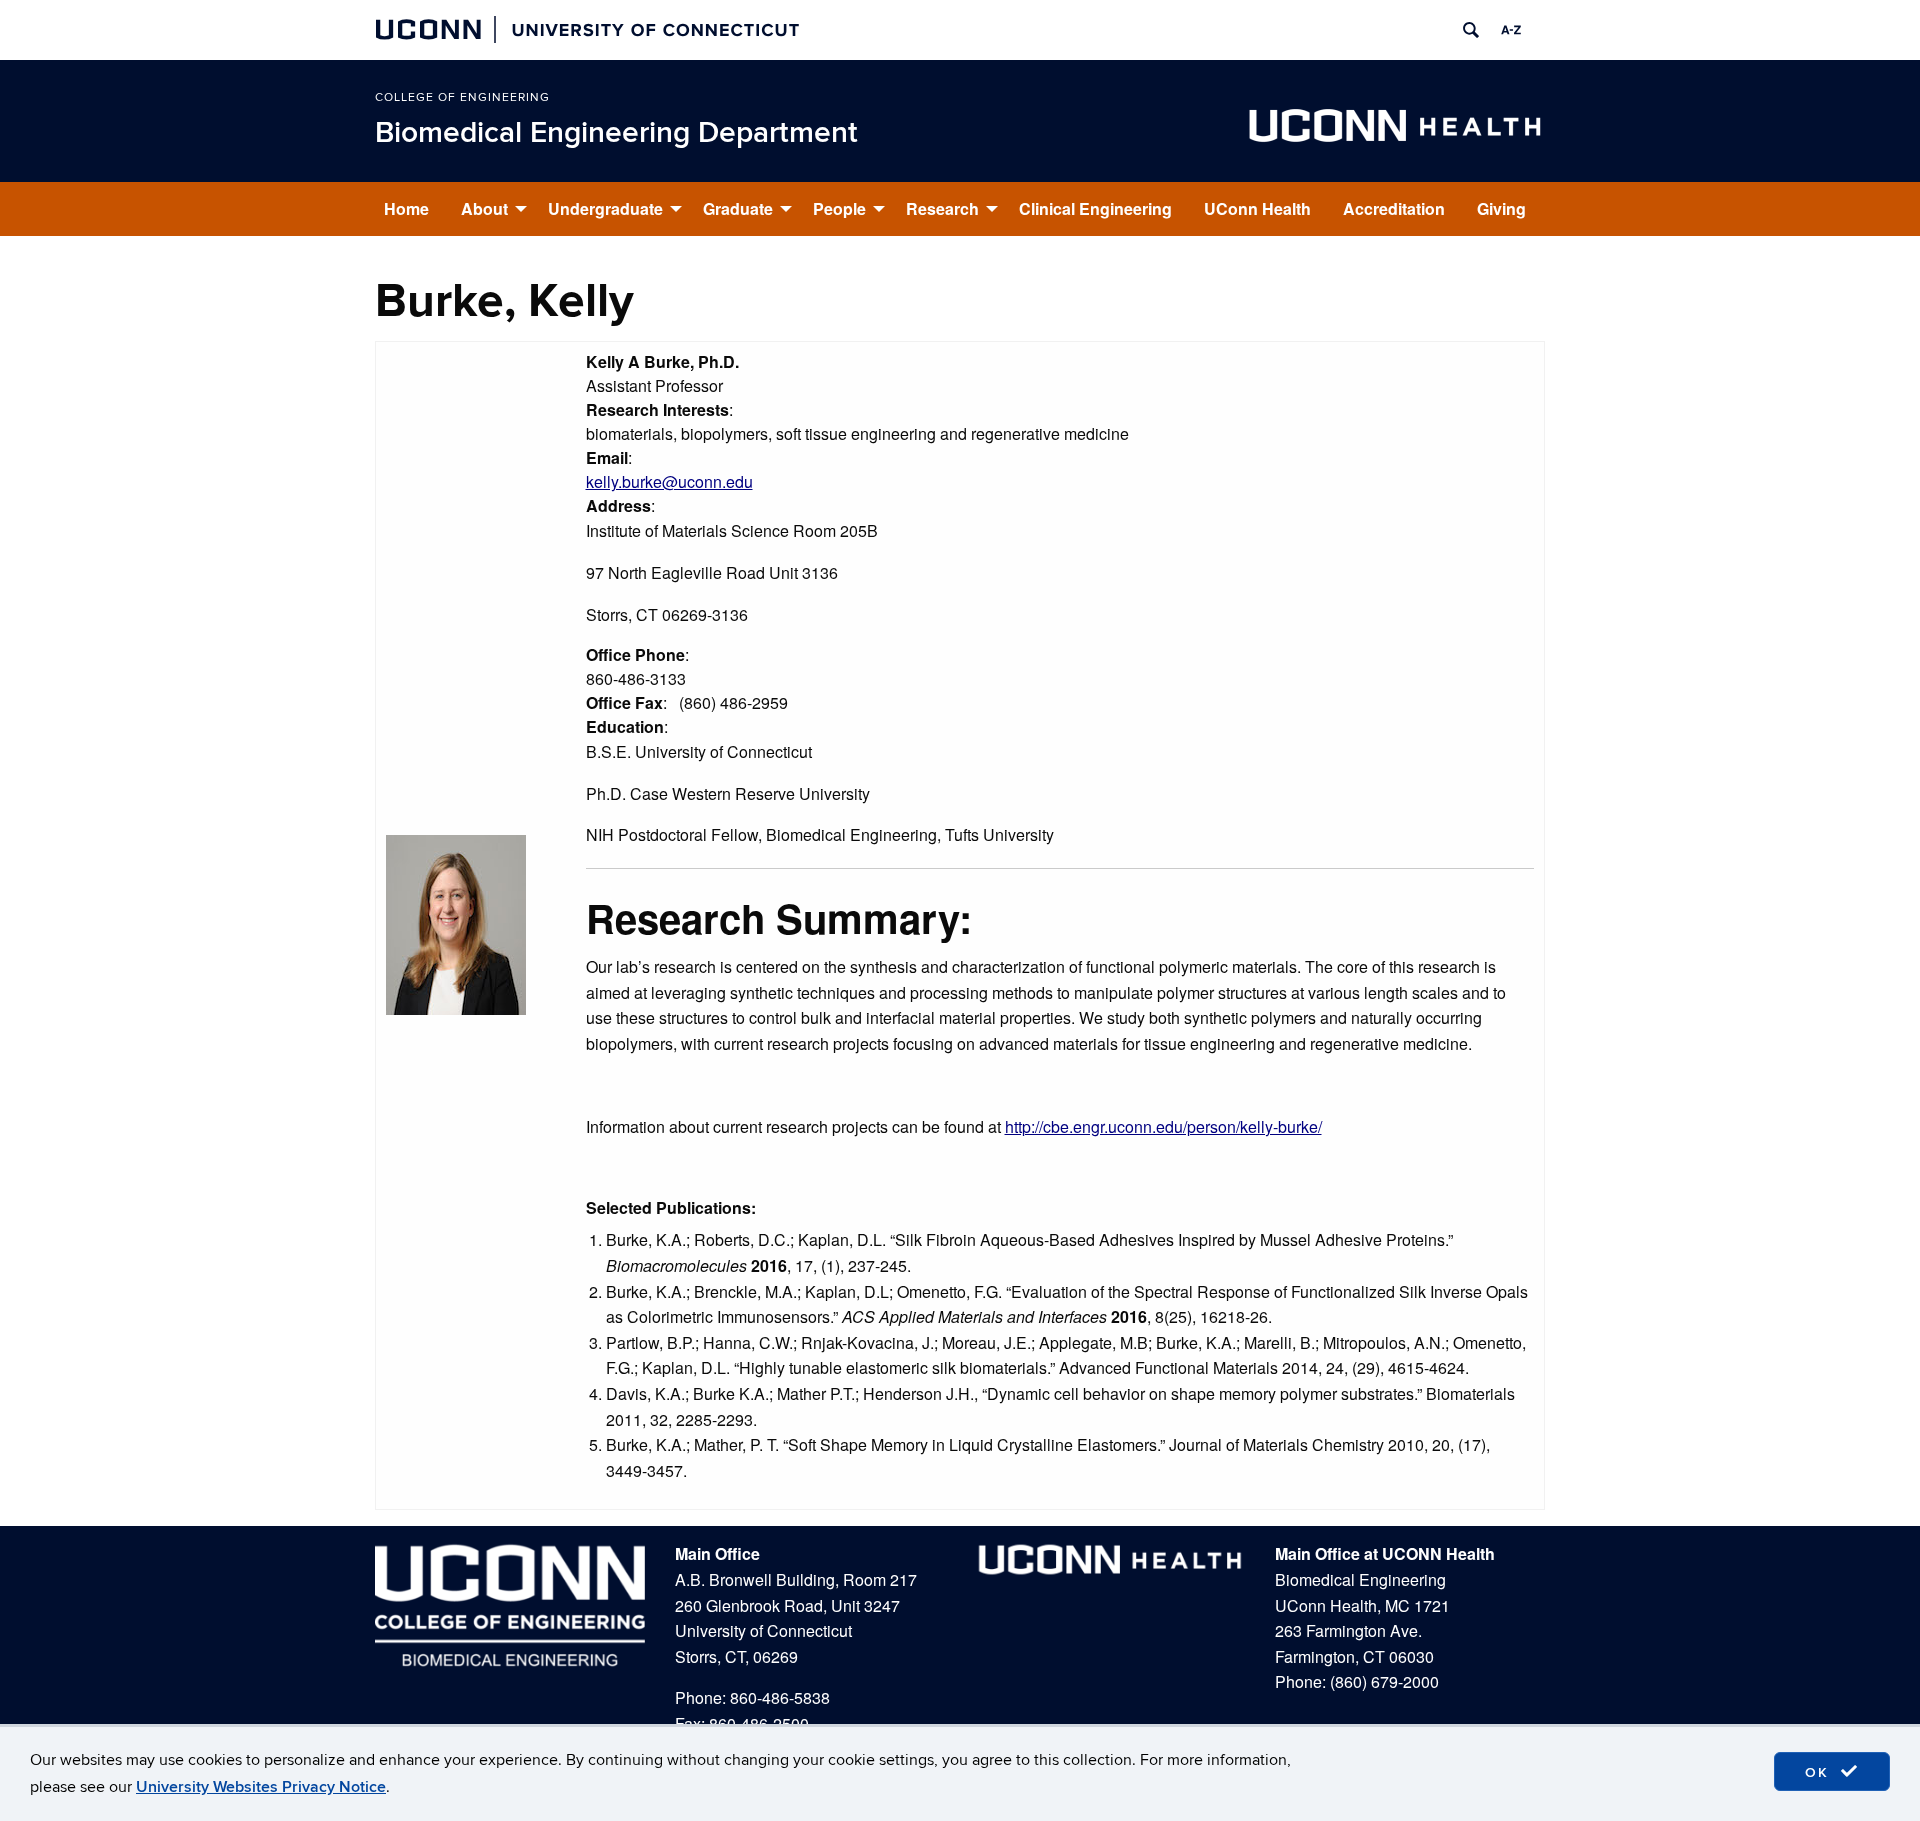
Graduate (738, 208)
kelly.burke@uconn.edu (669, 481)
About (484, 208)
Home (406, 208)
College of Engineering (462, 97)
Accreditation (1394, 208)
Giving (1501, 208)
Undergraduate (605, 208)
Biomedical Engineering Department (616, 133)
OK (1820, 1772)
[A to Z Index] (1511, 30)
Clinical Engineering (1095, 208)
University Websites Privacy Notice (261, 1787)
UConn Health (1257, 208)
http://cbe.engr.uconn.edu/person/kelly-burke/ (1163, 1126)
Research (942, 208)
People (839, 208)
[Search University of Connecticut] (1471, 30)
